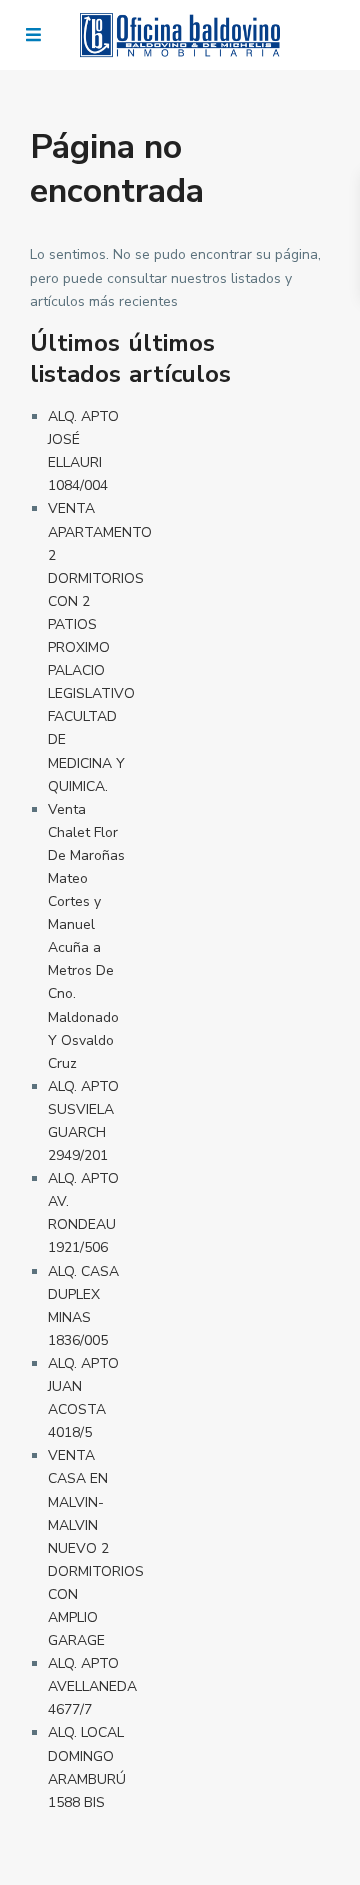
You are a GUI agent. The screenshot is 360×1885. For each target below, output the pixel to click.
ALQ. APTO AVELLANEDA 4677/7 (92, 1686)
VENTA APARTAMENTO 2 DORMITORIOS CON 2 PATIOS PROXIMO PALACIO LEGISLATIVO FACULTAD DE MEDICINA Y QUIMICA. (100, 647)
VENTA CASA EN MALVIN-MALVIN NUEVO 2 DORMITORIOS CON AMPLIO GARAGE (96, 1548)
